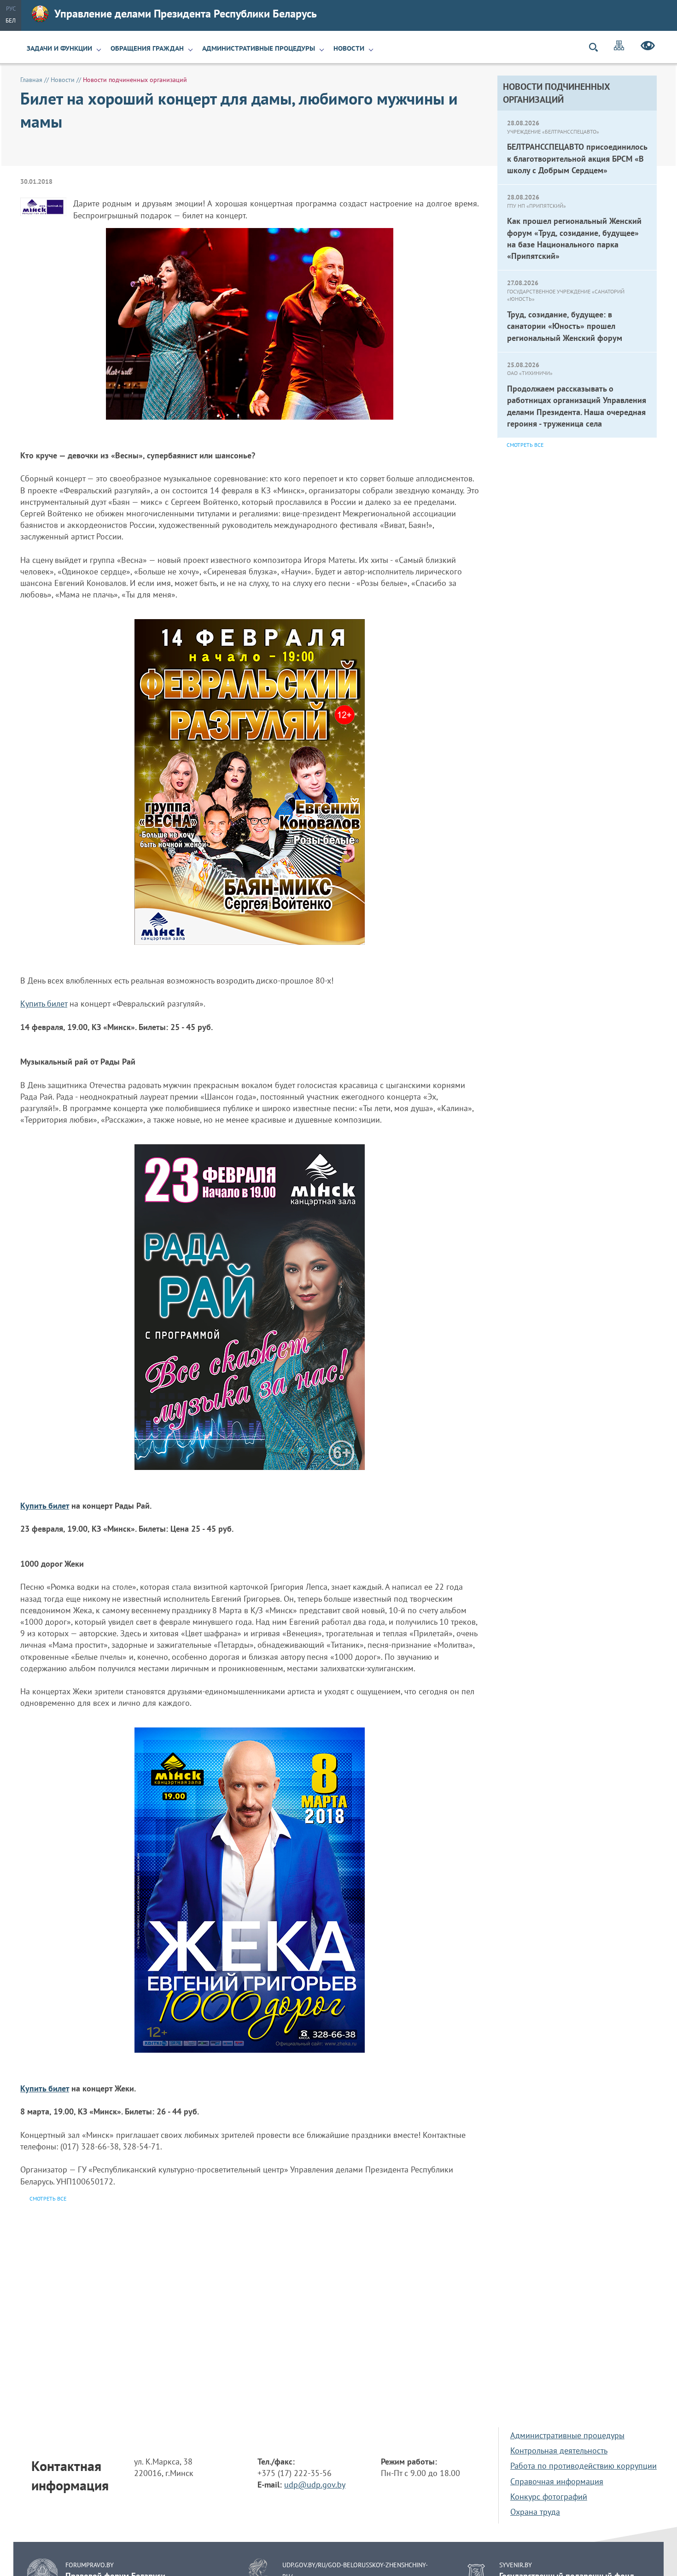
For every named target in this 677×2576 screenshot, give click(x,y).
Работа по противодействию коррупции (584, 2466)
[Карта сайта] (619, 47)
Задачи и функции (59, 48)
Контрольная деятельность (559, 2450)
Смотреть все (525, 445)
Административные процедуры (259, 48)
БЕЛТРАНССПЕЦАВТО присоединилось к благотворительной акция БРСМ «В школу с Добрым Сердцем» (577, 158)
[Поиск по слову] (597, 47)
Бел (11, 20)
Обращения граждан (147, 48)
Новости (349, 48)
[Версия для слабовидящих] (648, 47)
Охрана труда (535, 2512)
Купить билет (44, 1004)
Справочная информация (557, 2481)
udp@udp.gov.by (315, 2485)
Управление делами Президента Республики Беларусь (186, 14)
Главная (31, 80)
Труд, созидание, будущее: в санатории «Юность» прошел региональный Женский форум (565, 326)
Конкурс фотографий (549, 2497)
